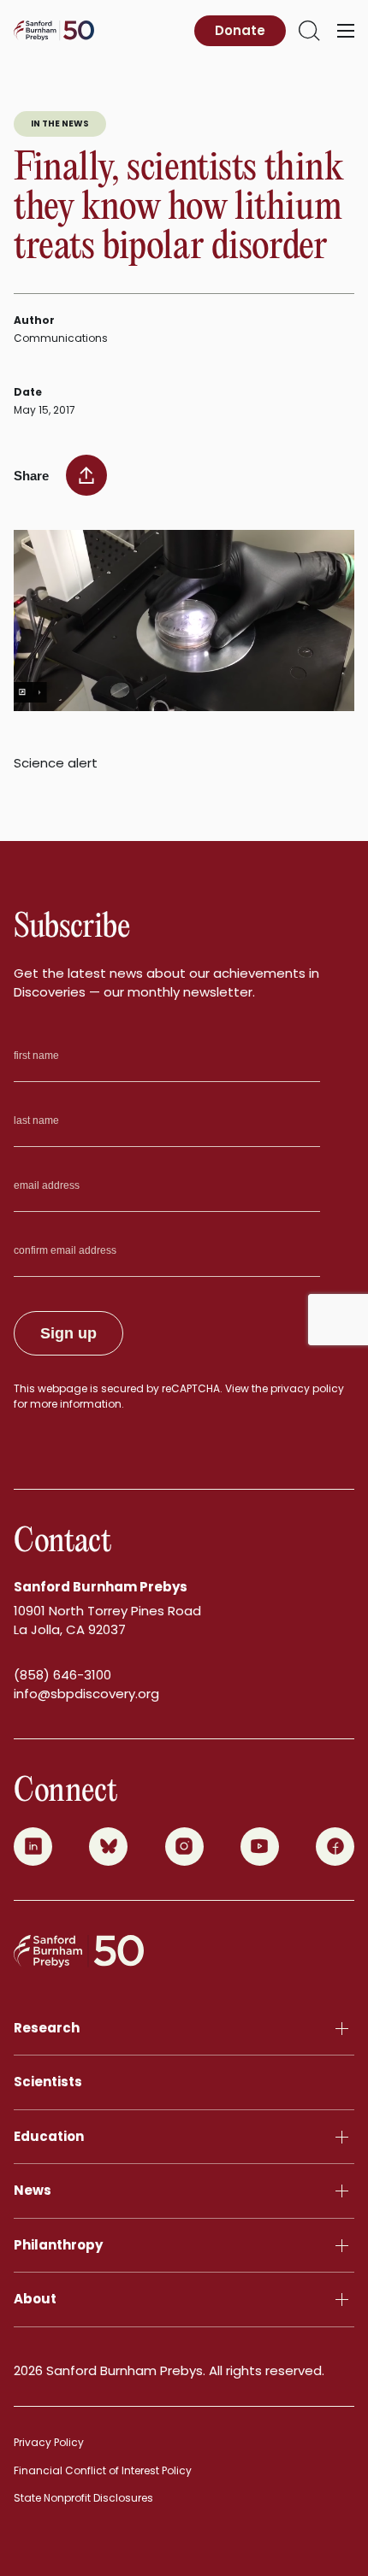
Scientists (48, 2082)
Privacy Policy (49, 2442)
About (35, 2299)
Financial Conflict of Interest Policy (103, 2470)
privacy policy (307, 1388)
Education (49, 2136)
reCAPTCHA (191, 1388)
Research (47, 2028)
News (33, 2190)
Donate (240, 30)
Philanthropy (58, 2245)
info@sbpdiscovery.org (86, 1694)
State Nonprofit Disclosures (83, 2498)
